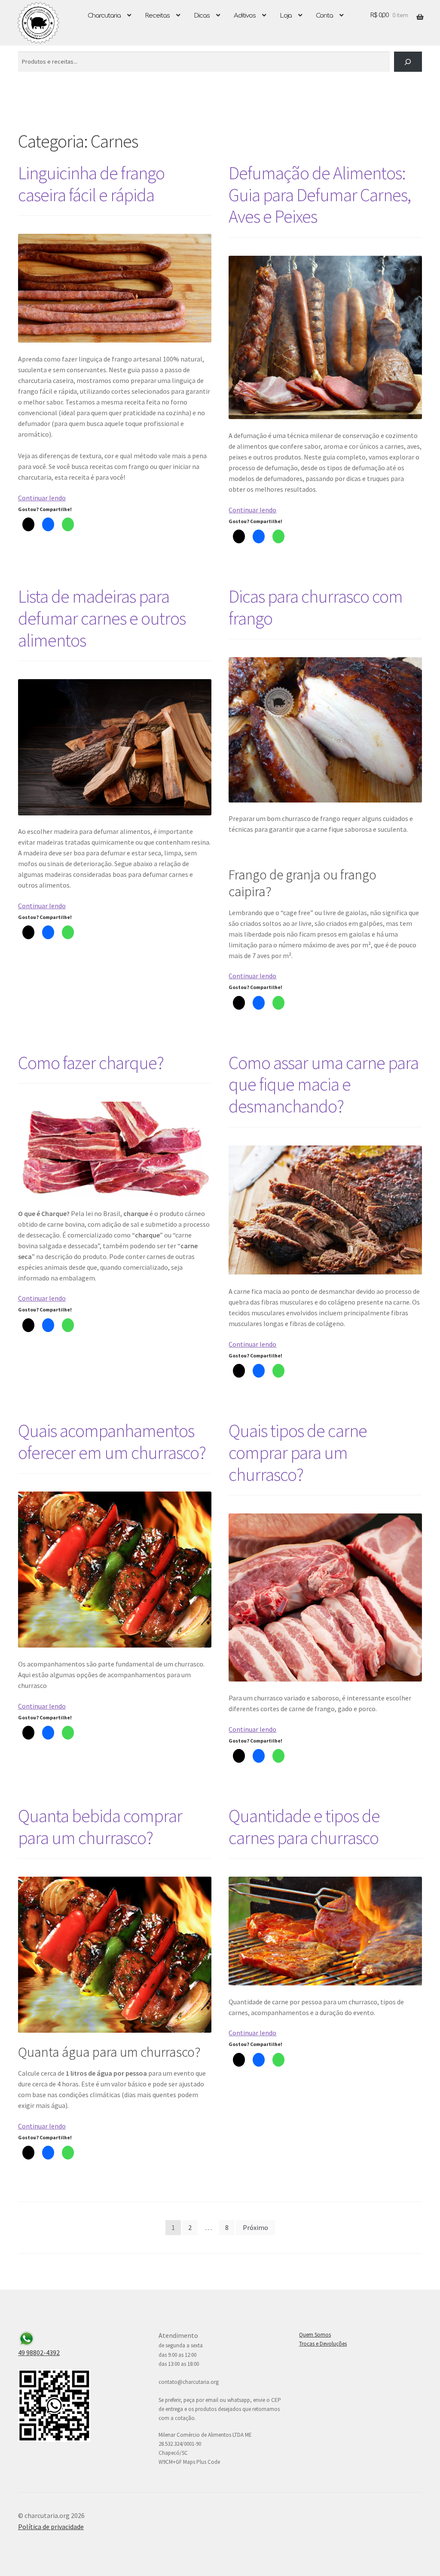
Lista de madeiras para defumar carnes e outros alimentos (102, 618)
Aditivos (245, 16)
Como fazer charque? (91, 1063)
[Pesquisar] (408, 62)
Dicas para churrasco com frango (316, 607)
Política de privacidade (51, 2527)
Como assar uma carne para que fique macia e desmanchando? (324, 1084)
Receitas (157, 16)
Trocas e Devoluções (323, 2344)
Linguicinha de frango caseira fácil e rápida (91, 184)
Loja (286, 16)
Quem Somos (315, 2335)
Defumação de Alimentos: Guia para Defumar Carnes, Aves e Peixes (320, 195)
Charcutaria (104, 16)
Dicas (202, 16)
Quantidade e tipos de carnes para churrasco (304, 1827)
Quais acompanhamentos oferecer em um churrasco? (112, 1441)
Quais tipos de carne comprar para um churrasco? (298, 1452)
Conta (324, 16)
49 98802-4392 (39, 2352)
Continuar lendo (42, 498)
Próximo (255, 2227)
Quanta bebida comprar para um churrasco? (100, 1827)
